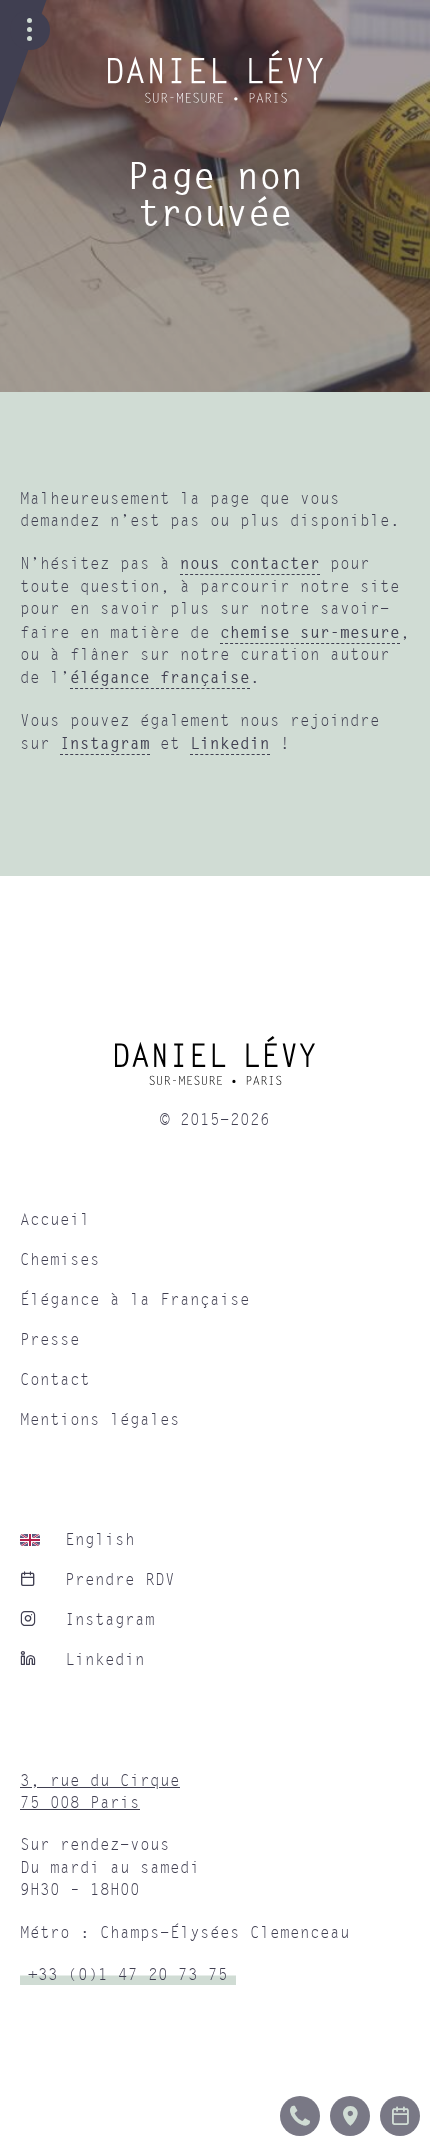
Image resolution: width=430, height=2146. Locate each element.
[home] (215, 1068)
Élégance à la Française (135, 1300)
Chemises (60, 1260)
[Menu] (30, 30)
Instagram (105, 743)
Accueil (55, 1220)
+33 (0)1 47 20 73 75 (128, 1975)
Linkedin (230, 743)
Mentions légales (100, 1420)
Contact (55, 1380)
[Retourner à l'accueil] (215, 98)
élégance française (160, 677)
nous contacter (250, 563)
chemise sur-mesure (310, 632)
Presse (50, 1340)
